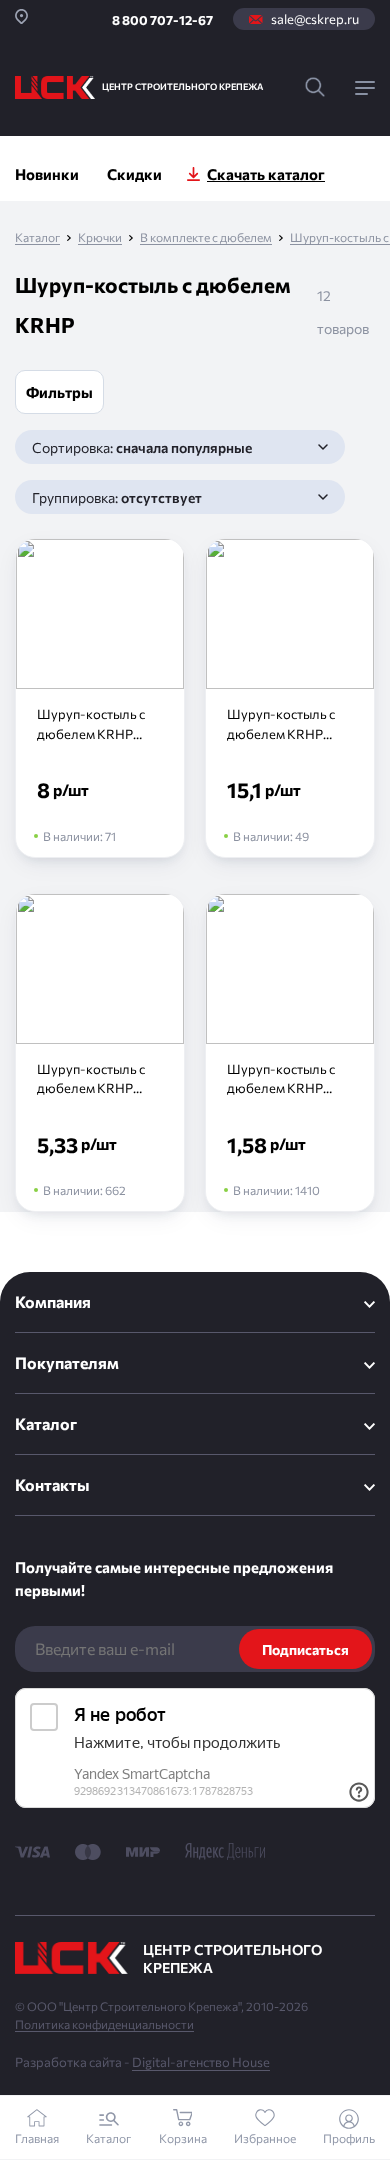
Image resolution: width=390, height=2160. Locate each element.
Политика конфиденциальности (104, 2024)
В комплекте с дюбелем (206, 237)
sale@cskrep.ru (315, 19)
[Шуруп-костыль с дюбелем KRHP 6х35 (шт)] (290, 1053)
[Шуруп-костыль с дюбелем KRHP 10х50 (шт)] (100, 698)
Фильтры (59, 392)
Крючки (100, 237)
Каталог (37, 237)
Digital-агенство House (201, 2062)
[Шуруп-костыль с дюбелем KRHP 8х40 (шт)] (100, 1053)
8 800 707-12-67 (162, 20)
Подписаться (305, 1649)
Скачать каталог (266, 174)
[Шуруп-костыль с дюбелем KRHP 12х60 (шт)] (290, 698)
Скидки (134, 174)
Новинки (47, 174)
